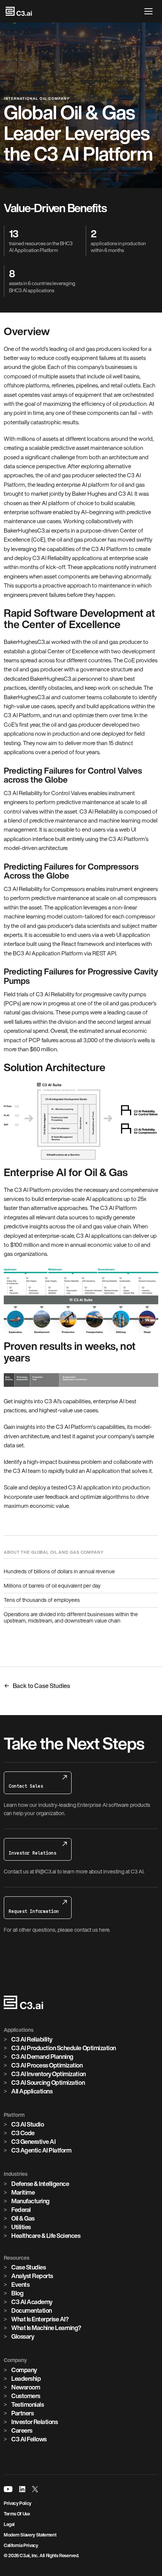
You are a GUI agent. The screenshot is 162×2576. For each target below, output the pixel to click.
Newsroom (26, 2387)
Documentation (32, 2310)
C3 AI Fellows (29, 2439)
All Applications (32, 2091)
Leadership (26, 2379)
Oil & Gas (23, 2218)
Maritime (23, 2192)
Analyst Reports (32, 2276)
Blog (17, 2293)
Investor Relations (34, 2422)
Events (20, 2285)
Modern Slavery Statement (30, 2535)
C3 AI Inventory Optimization (49, 2074)
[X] (35, 2489)
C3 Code (23, 2133)
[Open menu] (150, 11)
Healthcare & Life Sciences (46, 2236)
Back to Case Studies (41, 1686)
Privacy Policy (18, 2503)
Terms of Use (17, 2514)
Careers (22, 2430)
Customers (26, 2396)
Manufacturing (31, 2201)
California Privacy (21, 2545)
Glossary (23, 2336)
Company (24, 2370)
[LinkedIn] (22, 2489)
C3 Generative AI (33, 2142)
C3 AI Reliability (32, 2039)
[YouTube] (8, 2489)
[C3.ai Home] (19, 11)
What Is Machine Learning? (46, 2328)
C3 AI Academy (32, 2302)
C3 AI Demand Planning (42, 2057)
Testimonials (28, 2404)
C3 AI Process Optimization (47, 2065)
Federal (21, 2210)
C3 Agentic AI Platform (41, 2150)
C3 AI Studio (28, 2124)
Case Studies (28, 2267)
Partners (22, 2413)
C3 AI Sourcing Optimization (48, 2083)
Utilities (21, 2227)
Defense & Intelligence (40, 2184)
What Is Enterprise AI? (40, 2319)
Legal (9, 2524)
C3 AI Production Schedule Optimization (64, 2048)
